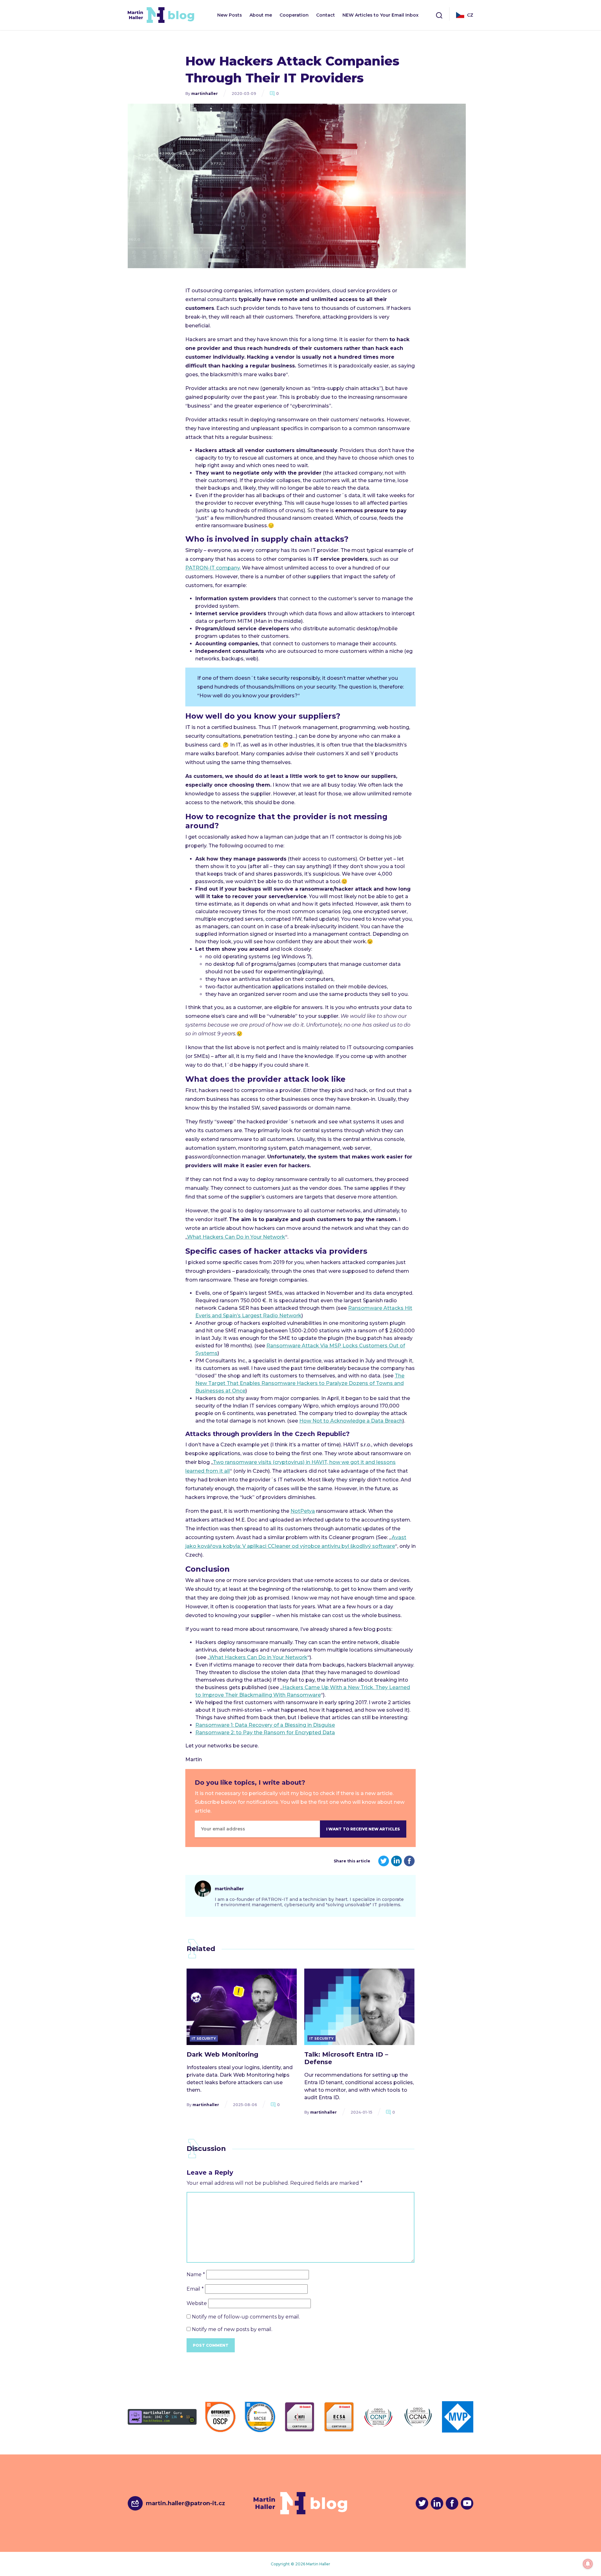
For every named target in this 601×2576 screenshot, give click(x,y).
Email (195, 2289)
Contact (326, 15)
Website (197, 2303)
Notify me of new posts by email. (232, 2329)
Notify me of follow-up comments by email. (246, 2317)
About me (261, 15)
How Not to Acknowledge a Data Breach (351, 1421)
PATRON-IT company (213, 568)
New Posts (230, 15)
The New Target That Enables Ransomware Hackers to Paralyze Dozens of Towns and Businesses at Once (300, 1383)
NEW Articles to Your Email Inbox (380, 15)
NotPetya (303, 1511)
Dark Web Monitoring (222, 2054)
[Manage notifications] (588, 2564)
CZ (470, 15)
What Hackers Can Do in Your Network (236, 1237)
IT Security (204, 2038)
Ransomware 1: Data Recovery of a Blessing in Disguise (265, 1725)
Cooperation (294, 15)
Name (196, 2274)
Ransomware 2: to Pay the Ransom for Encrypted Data (265, 1733)
